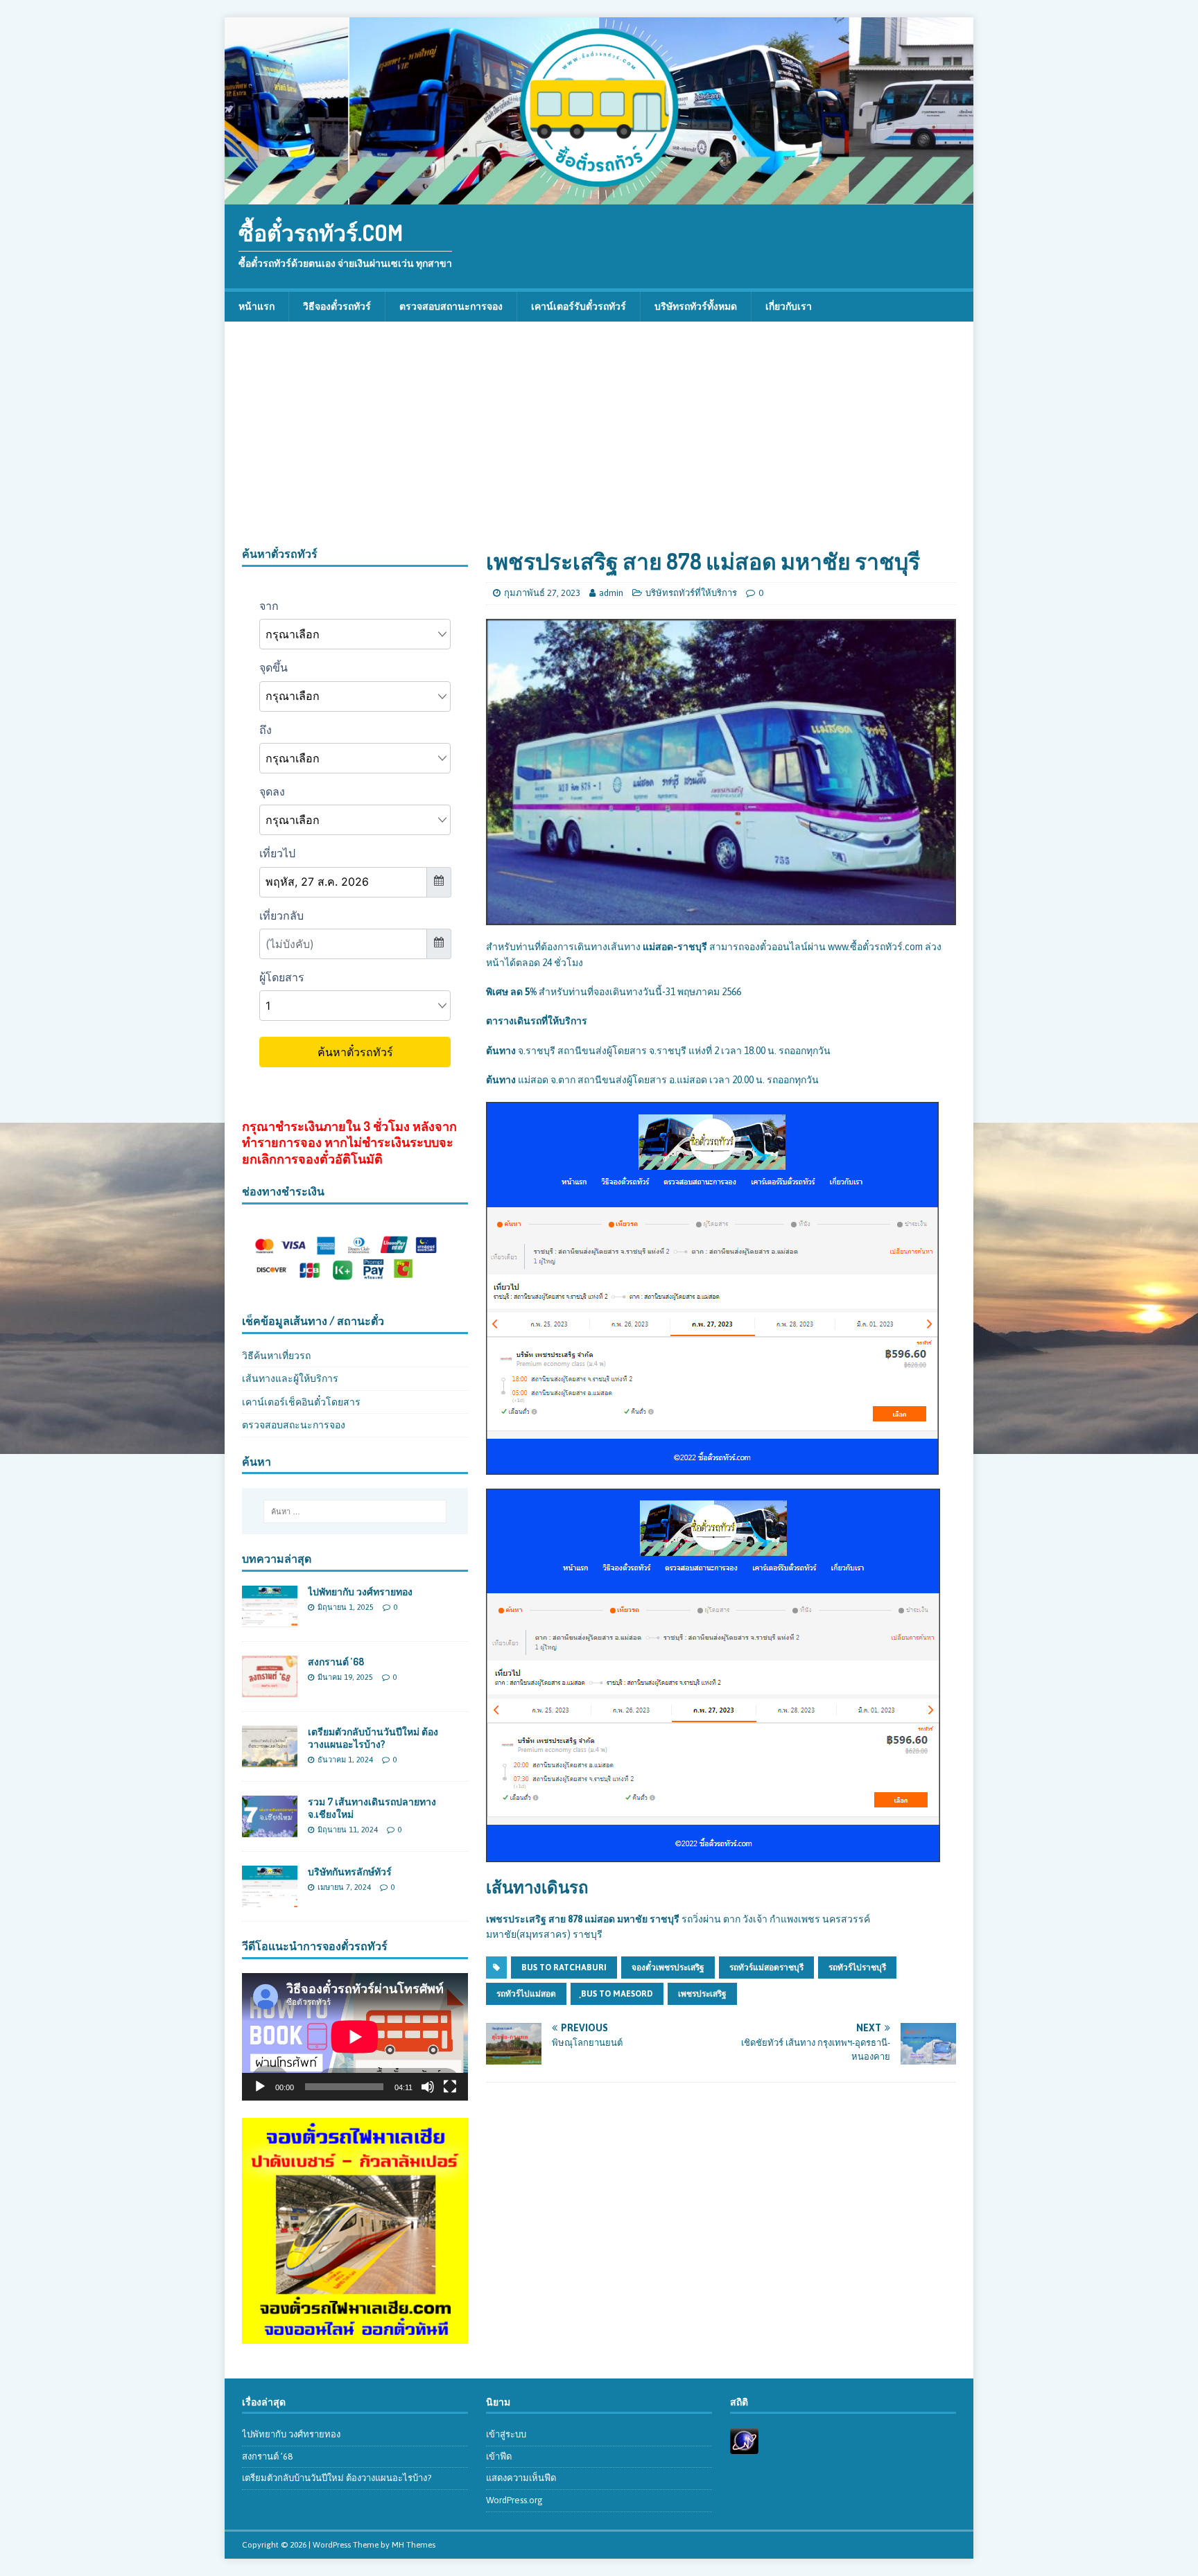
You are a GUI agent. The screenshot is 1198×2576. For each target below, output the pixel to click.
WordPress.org (514, 2500)
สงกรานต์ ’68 (336, 1662)
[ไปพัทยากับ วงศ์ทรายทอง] (270, 1619)
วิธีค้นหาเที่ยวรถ (276, 1356)
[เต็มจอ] (450, 2087)
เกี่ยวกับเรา (789, 306)
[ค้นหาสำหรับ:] (355, 1512)
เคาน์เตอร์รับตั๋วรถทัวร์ (579, 306)
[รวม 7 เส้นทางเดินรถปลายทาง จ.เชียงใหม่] (270, 1830)
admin (611, 593)
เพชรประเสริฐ (702, 1994)
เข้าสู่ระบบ (506, 2434)
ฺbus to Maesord (617, 1994)
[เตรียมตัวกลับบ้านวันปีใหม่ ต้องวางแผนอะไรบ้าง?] (270, 1760)
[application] (355, 2036)
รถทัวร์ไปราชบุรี (857, 1968)
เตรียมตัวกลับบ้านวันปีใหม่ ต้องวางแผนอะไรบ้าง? (373, 1738)
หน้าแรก (257, 306)
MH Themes (414, 2545)
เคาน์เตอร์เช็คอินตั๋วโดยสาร (301, 1402)
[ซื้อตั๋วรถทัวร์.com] (599, 197)
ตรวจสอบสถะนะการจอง (294, 1425)
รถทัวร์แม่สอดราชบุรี (766, 1968)
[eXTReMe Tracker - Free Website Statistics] (744, 2446)
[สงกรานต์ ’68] (270, 1690)
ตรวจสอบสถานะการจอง (451, 306)
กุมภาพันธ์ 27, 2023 (542, 593)
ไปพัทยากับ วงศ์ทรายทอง (360, 1592)
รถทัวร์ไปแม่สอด (526, 1994)
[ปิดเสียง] (428, 2087)
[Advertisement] (599, 443)
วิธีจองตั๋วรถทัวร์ (337, 306)
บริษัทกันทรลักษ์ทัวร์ (350, 1872)
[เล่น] (260, 2087)
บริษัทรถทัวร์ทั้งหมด (696, 306)
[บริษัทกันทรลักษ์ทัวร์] (270, 1900)
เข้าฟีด (499, 2456)
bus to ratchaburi (564, 1968)
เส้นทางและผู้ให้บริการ (290, 1378)
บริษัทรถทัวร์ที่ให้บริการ (691, 593)
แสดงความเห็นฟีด (521, 2478)
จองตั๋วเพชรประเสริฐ (668, 1968)
